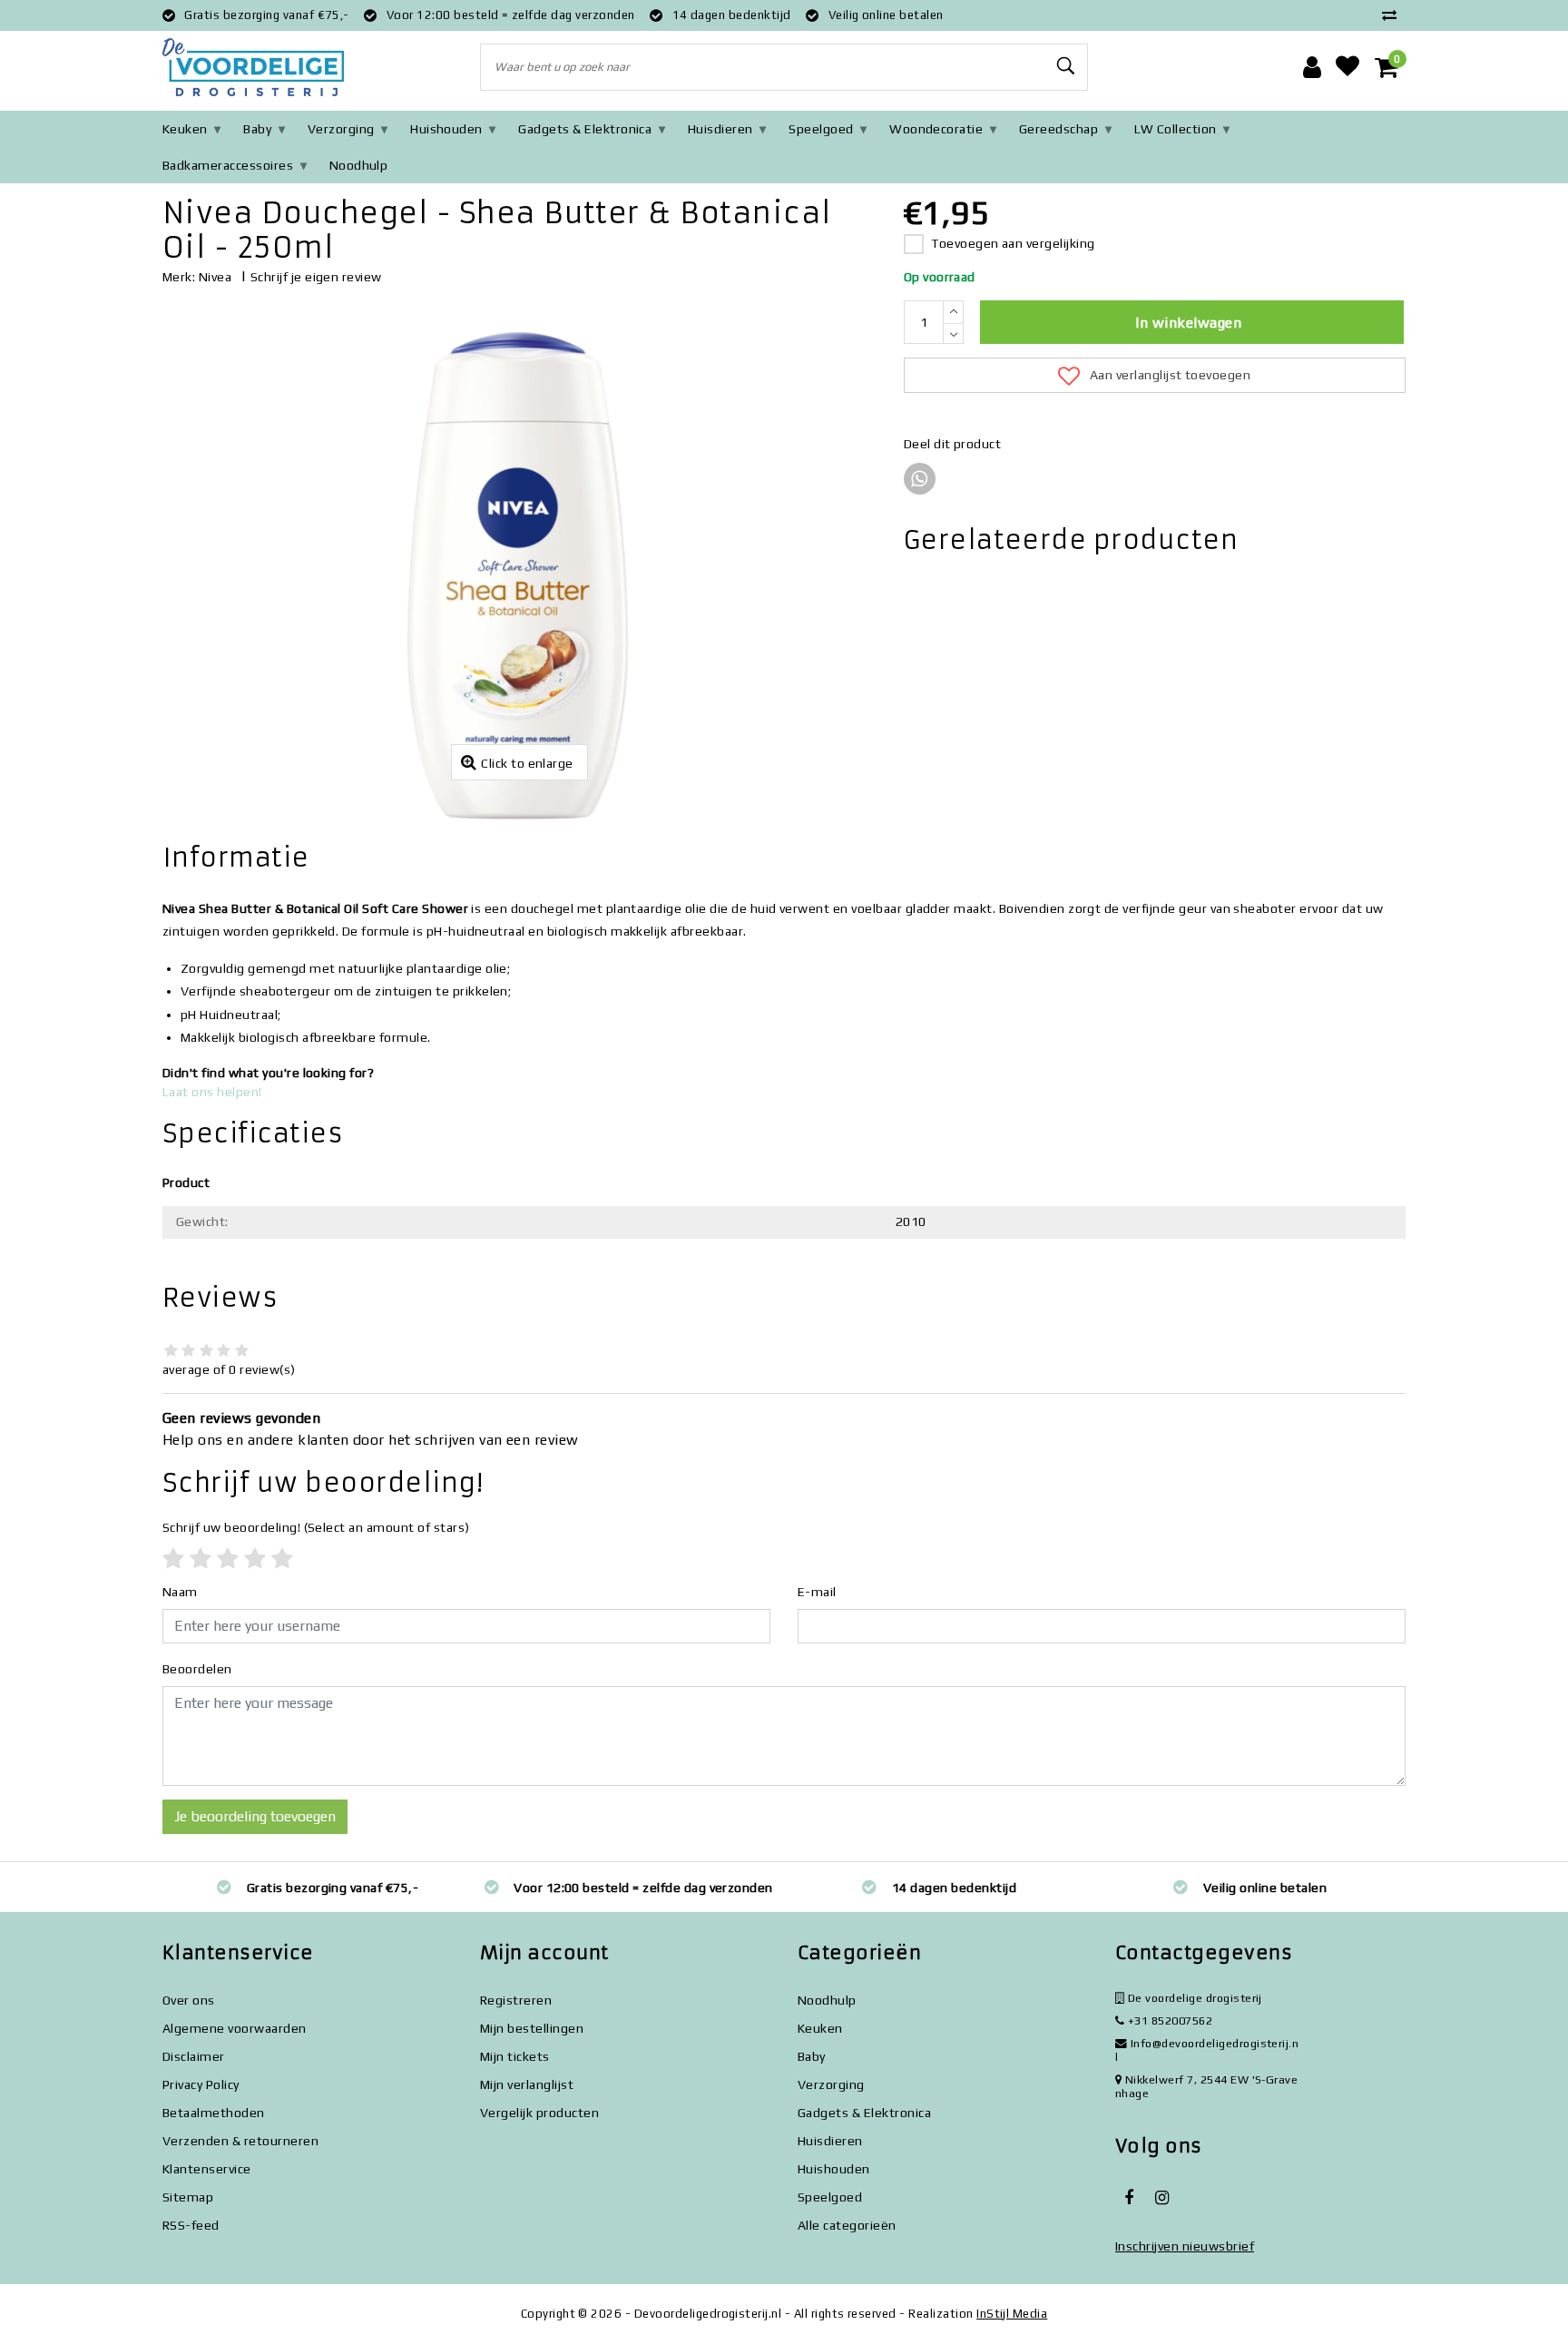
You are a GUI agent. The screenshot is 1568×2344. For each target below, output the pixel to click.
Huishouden (446, 129)
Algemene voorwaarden (235, 2028)
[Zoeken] (1066, 66)
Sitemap (188, 2197)
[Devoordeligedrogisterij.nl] (253, 68)
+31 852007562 (1168, 2020)
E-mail (817, 1592)
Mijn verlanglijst (527, 2084)
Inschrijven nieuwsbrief (1185, 2246)
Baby (257, 129)
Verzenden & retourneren (240, 2141)
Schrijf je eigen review (316, 277)
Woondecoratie (936, 129)
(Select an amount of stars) (316, 1527)
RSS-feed (191, 2225)
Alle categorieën (847, 2225)
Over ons (189, 2000)
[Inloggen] (1312, 67)
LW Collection (1176, 129)
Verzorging (341, 129)
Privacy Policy (201, 2084)
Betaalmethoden (214, 2113)
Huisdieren (720, 129)
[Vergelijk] (1394, 15)
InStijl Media (1012, 2314)
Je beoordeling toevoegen (255, 1816)
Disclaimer (194, 2056)
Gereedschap (1058, 129)
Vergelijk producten (539, 2113)
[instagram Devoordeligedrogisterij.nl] (1161, 2198)
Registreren (516, 2000)
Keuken (185, 129)
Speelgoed (821, 129)
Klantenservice (207, 2169)
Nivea (215, 277)
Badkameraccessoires (228, 165)
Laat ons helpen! (212, 1092)
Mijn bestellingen (532, 2028)
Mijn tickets (515, 2056)
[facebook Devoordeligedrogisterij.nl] (1129, 2198)
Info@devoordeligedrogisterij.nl (1207, 2050)
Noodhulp (359, 165)
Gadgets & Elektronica (585, 129)
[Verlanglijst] (1347, 67)
